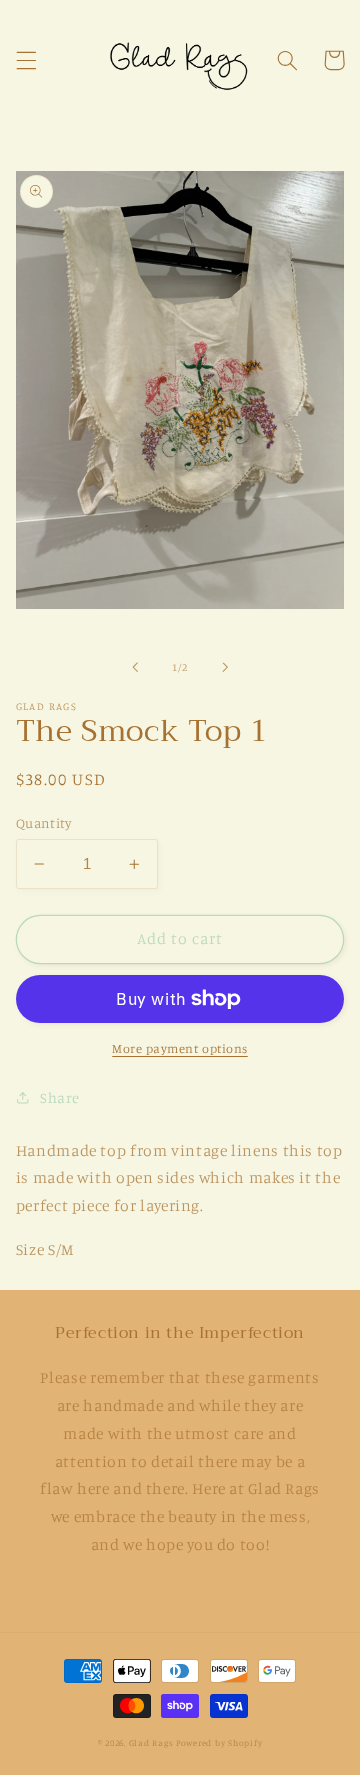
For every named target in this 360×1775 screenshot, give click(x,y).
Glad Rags (151, 1742)
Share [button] (60, 1097)
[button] (26, 60)
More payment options (180, 1048)
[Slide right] (225, 667)
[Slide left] (135, 667)
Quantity (43, 823)
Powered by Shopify (219, 1742)
